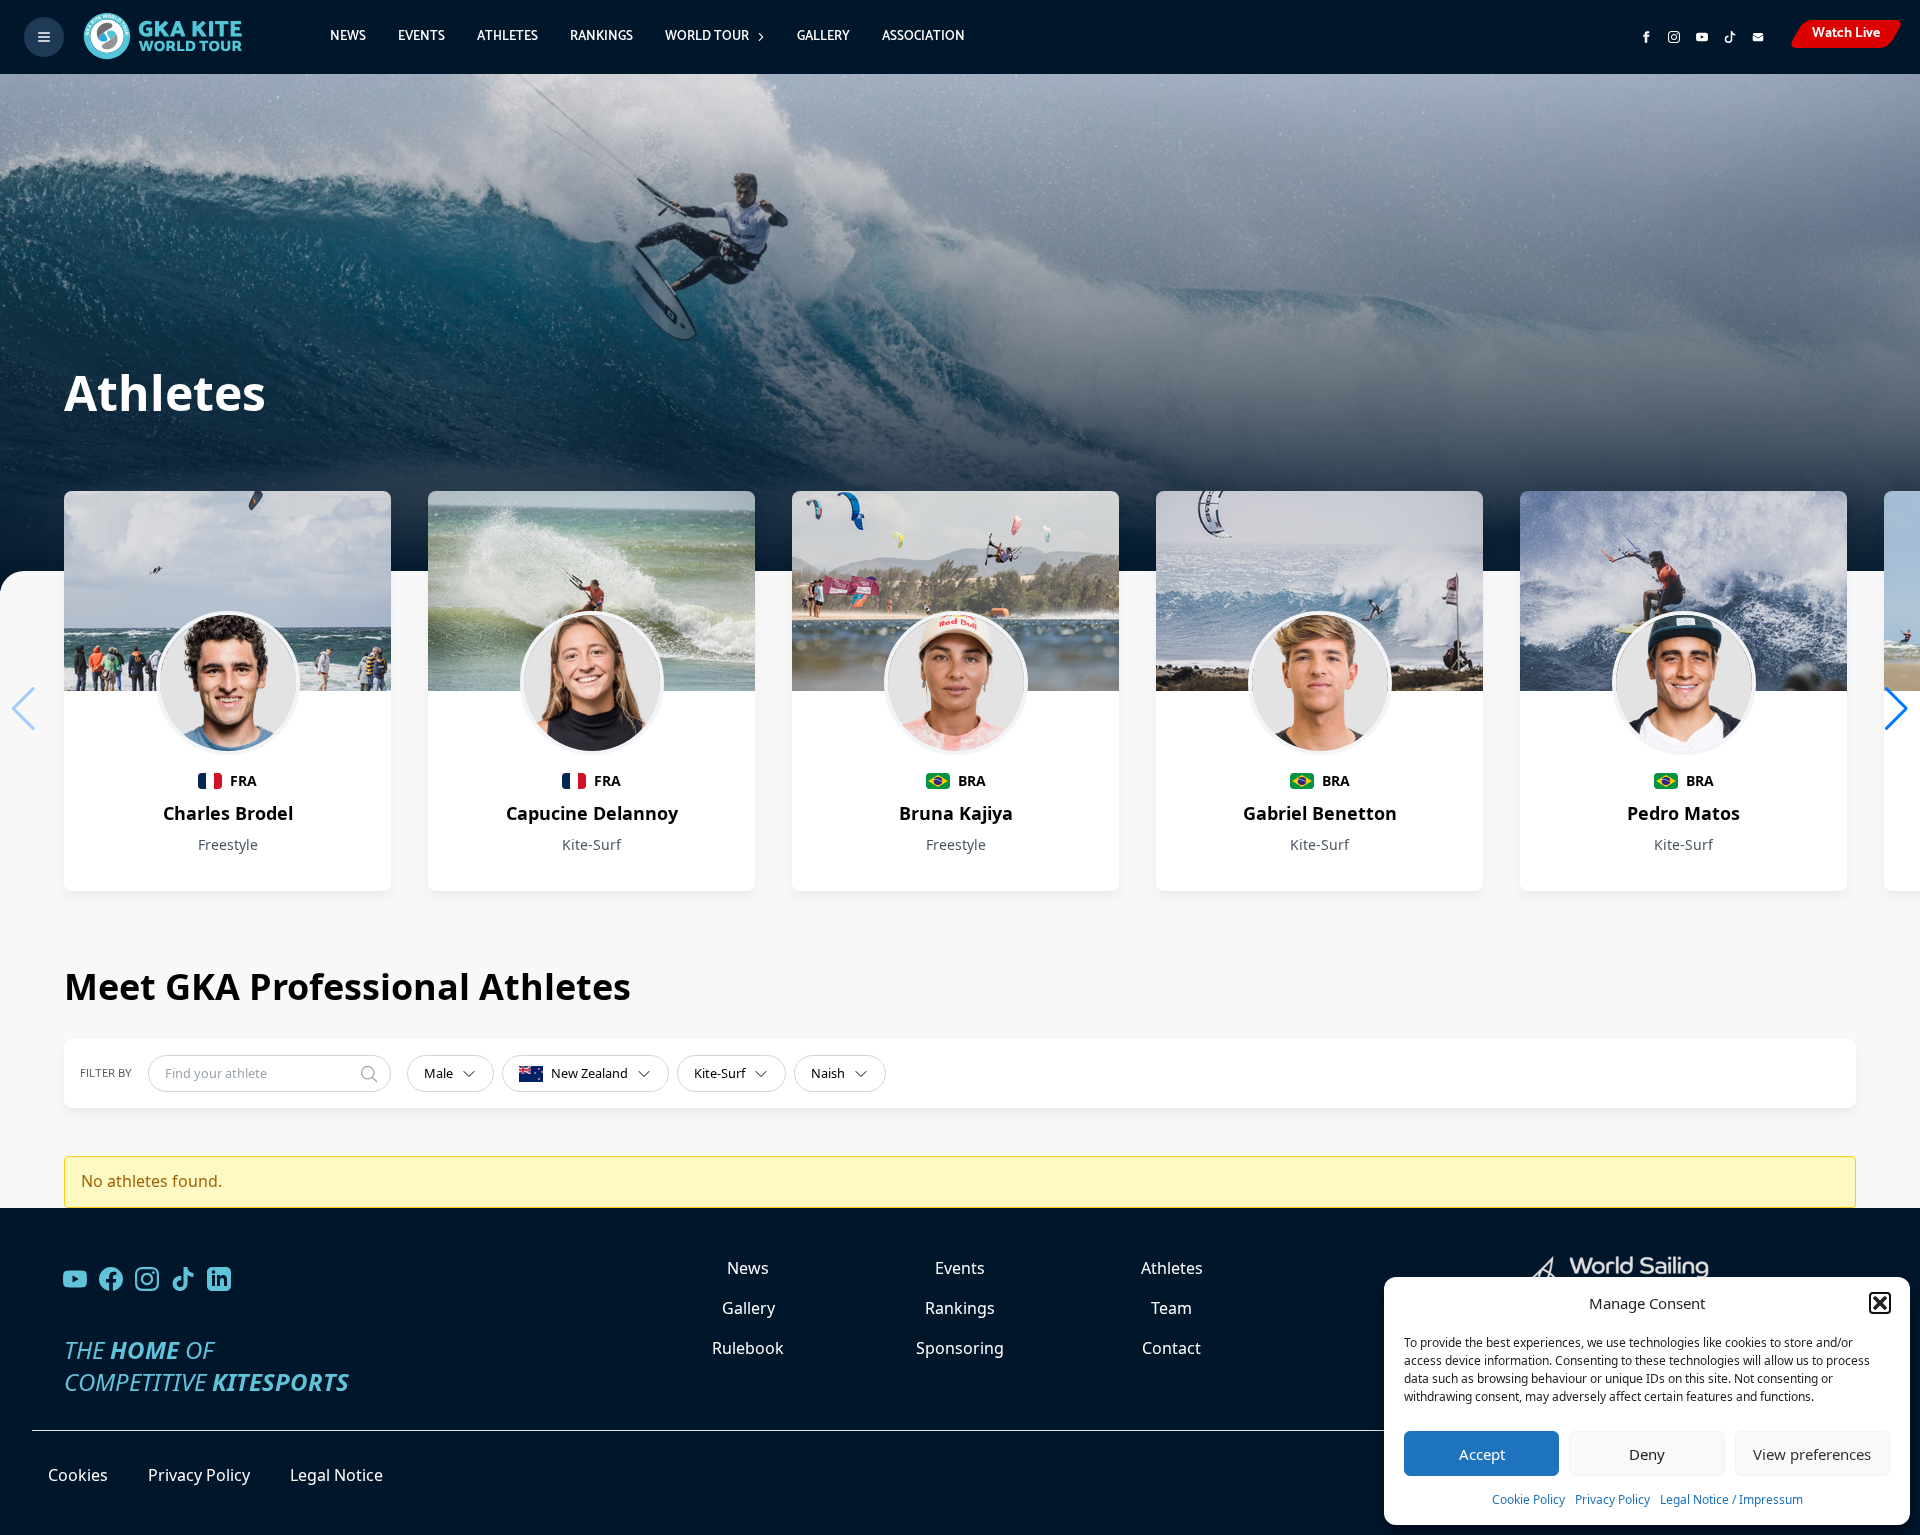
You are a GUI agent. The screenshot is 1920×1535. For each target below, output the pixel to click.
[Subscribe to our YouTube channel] (1702, 37)
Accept (1482, 1454)
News (348, 36)
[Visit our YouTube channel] (75, 1279)
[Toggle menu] (44, 37)
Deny (1647, 1454)
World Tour (707, 36)
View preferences (1812, 1454)
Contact (1171, 1348)
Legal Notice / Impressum (1731, 1499)
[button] (1880, 1303)
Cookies (78, 1475)
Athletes (507, 36)
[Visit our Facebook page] (111, 1279)
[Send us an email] (1758, 37)
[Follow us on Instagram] (1674, 37)
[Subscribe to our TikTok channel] (1730, 37)
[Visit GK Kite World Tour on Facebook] (1646, 37)
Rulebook (748, 1348)
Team (1171, 1308)
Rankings (601, 36)
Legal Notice (336, 1475)
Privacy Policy (1612, 1499)
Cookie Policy (1528, 1499)
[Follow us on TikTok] (183, 1279)
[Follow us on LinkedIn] (219, 1279)
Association (923, 36)
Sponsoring (960, 1348)
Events (421, 36)
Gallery (823, 36)
